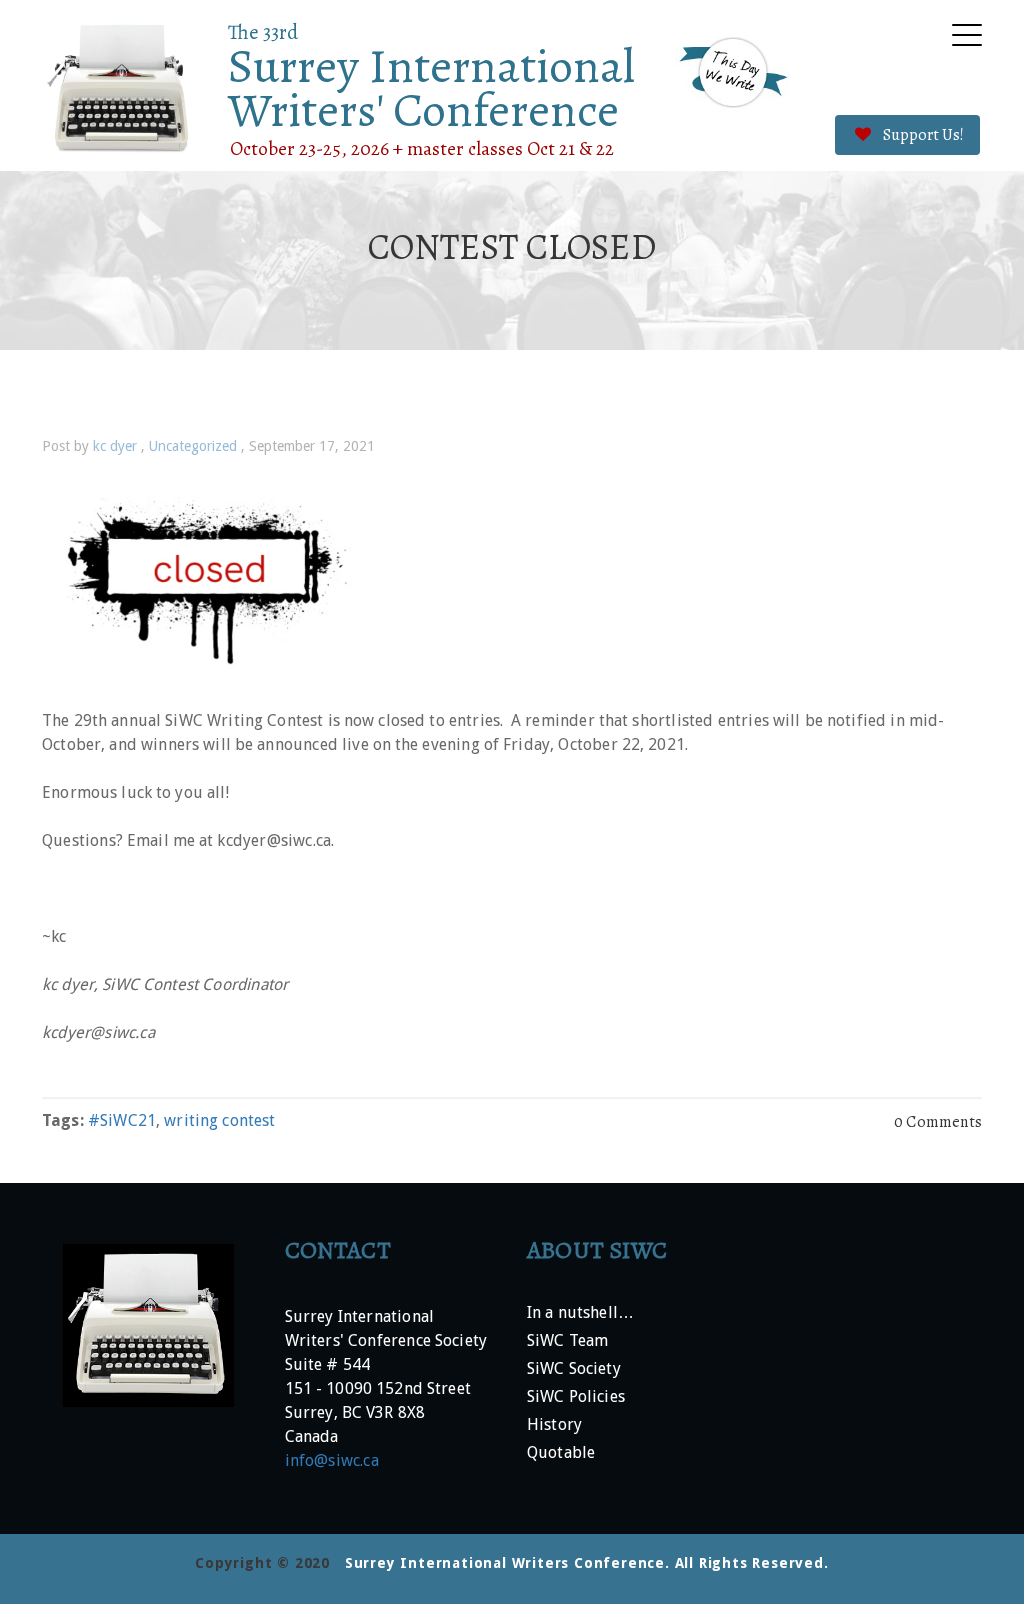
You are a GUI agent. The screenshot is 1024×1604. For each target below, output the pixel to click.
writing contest (219, 1120)
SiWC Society (574, 1369)
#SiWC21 (122, 1120)
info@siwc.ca (332, 1460)
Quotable (561, 1453)
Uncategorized (193, 446)
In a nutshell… (580, 1313)
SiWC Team (567, 1341)
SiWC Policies (576, 1397)
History (554, 1425)
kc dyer (115, 446)
